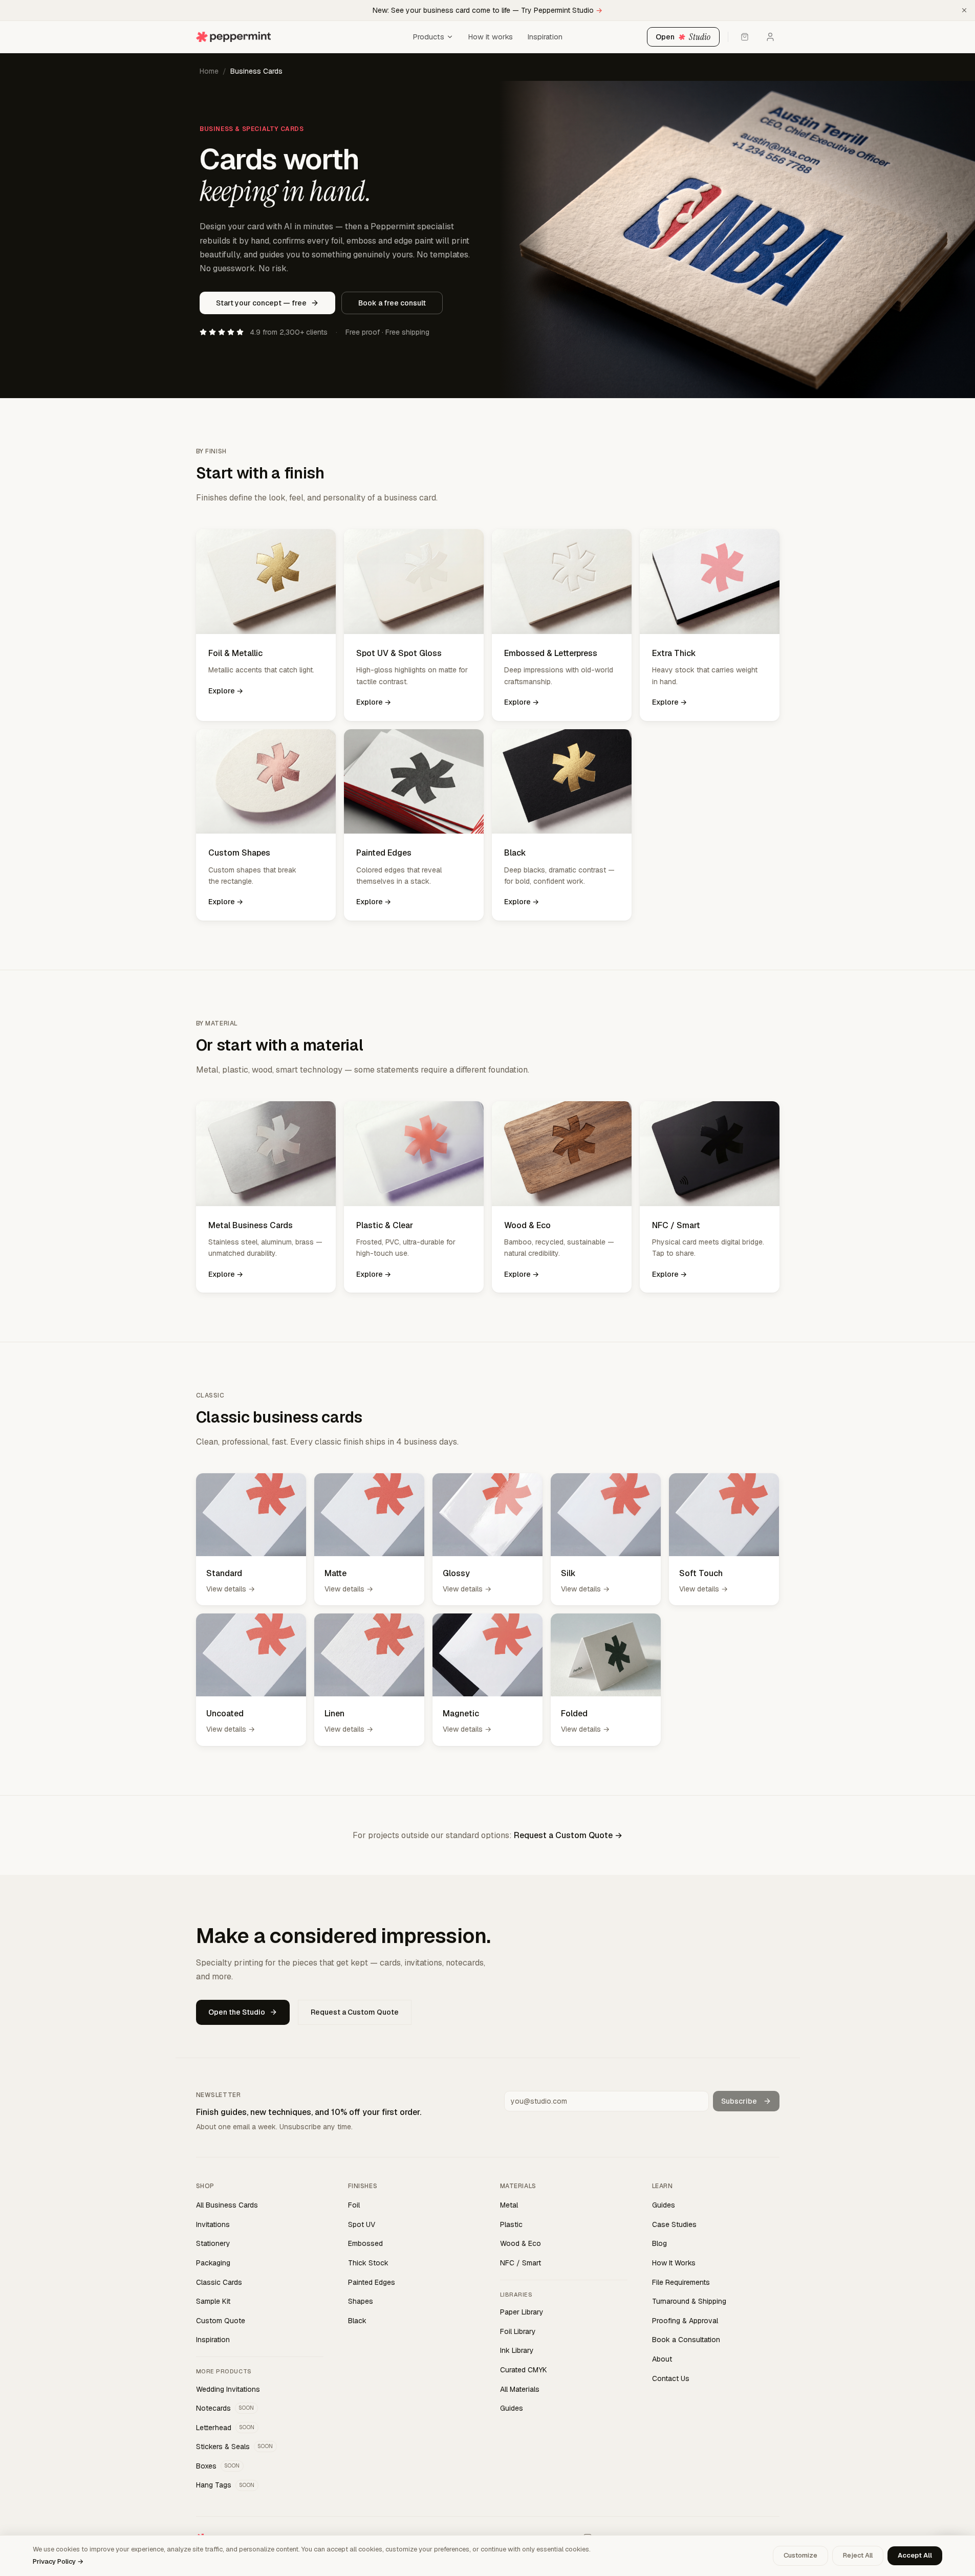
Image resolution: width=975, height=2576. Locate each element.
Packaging (213, 2263)
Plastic (511, 2224)
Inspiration (545, 37)
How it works (490, 37)
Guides (512, 2408)
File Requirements (681, 2282)
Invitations (213, 2224)
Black (357, 2321)
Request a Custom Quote (355, 2012)
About (662, 2359)
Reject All (858, 2555)
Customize (800, 2555)
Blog (659, 2243)
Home (209, 71)
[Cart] (745, 37)
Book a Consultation (686, 2340)
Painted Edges (372, 2282)
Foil (354, 2205)
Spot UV (362, 2224)
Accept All (915, 2555)
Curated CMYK (524, 2370)
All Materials (520, 2389)
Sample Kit (213, 2301)
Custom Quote (221, 2321)
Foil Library (518, 2331)
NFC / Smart (521, 2263)
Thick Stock (368, 2263)
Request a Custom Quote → (568, 1835)
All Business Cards (227, 2205)
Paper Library (522, 2312)
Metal (509, 2205)
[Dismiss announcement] (964, 10)
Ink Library (517, 2350)
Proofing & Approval (685, 2321)
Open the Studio (237, 2012)
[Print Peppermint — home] (301, 37)
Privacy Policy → (58, 2561)
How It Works (674, 2263)
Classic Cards (219, 2282)
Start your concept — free (261, 303)
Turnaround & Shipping (689, 2301)
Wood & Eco (521, 2243)
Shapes (361, 2301)
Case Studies (674, 2224)
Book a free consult (392, 303)
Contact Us (671, 2378)
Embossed (365, 2243)
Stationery (213, 2243)
